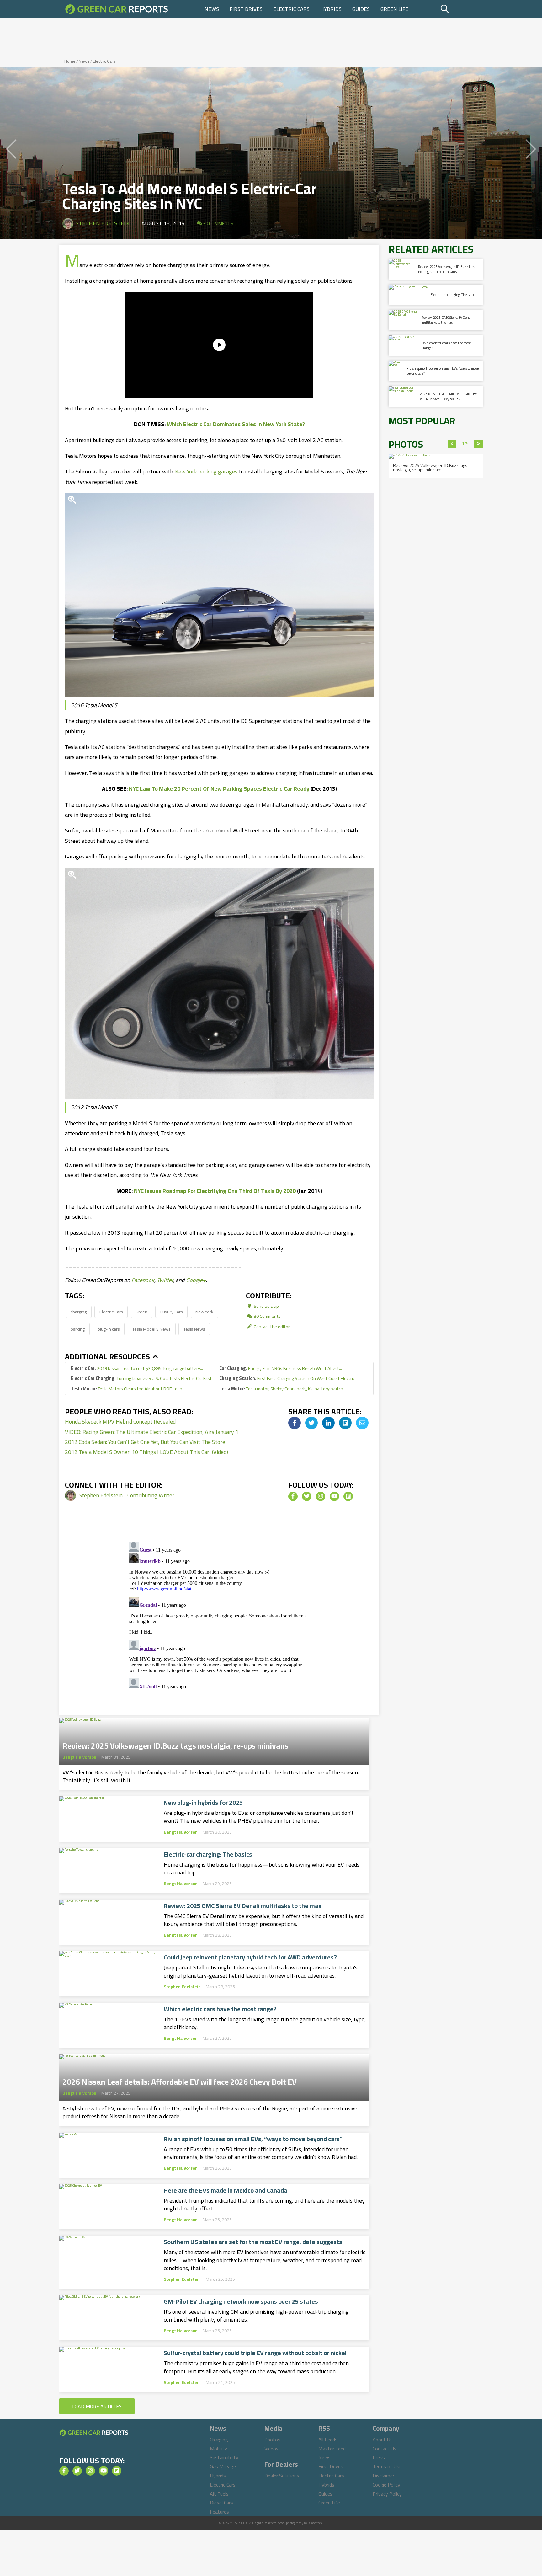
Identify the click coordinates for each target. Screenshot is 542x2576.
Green (141, 1312)
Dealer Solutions (282, 2476)
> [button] (478, 444)
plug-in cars (109, 1329)
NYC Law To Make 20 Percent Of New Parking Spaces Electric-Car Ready (219, 789)
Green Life (394, 9)
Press (379, 2457)
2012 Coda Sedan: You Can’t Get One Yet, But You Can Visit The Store (145, 1442)
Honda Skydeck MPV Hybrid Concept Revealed (120, 1422)
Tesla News (194, 1329)
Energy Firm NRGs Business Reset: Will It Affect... (281, 1368)
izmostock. (315, 2523)
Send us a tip (266, 1306)
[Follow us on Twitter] (307, 1496)
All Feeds (328, 2440)
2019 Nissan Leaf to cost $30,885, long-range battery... (137, 1368)
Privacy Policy (387, 2494)
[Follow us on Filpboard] (348, 1496)
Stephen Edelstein (103, 223)
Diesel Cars (221, 2503)
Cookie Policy (386, 2485)
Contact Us (385, 2449)
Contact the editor (271, 1326)
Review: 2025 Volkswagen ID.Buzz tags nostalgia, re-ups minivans (175, 1744)
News (212, 9)
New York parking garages (206, 471)
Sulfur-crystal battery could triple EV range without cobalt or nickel (255, 2353)
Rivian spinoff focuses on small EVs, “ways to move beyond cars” (253, 2139)
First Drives (246, 9)
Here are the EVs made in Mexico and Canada (226, 2190)
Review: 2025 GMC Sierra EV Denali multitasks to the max (243, 1906)
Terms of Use (387, 2466)
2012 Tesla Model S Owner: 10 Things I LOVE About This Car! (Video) (146, 1452)
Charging (219, 2440)
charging (79, 1312)
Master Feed (332, 2449)
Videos (271, 2449)
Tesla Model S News (151, 1329)
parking (78, 1329)
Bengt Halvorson (79, 1757)
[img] (295, 1423)
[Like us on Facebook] (293, 1496)
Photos (272, 2440)
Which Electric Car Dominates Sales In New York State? (236, 424)
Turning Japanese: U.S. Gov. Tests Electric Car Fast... (143, 1378)
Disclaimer (383, 2476)
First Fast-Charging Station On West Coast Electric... (288, 1378)
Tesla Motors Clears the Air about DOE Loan (127, 1389)
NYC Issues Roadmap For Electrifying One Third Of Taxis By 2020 (215, 1191)
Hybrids (331, 9)
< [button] (452, 444)
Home (70, 61)
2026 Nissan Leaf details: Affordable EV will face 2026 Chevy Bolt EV (180, 2080)
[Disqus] (219, 1617)
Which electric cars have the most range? (220, 2009)
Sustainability (224, 2457)
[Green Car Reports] (117, 9)
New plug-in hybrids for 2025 (203, 1803)
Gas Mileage (223, 2466)
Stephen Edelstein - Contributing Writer (127, 1495)
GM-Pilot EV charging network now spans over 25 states (241, 2301)
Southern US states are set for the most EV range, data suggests (253, 2242)
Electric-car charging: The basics (208, 1854)
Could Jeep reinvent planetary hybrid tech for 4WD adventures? (250, 1957)
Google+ (196, 1280)
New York (204, 1312)
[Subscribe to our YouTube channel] (334, 1496)
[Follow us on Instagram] (321, 1496)
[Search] (461, 9)
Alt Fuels (219, 2494)
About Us (383, 2440)
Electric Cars (291, 9)
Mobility (218, 2449)
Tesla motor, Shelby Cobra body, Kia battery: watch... (283, 1389)
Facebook (143, 1280)
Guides (361, 9)
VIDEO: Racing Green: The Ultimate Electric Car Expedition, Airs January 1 (152, 1432)
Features (219, 2512)
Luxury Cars (172, 1312)
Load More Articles (97, 2406)
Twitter (165, 1280)
